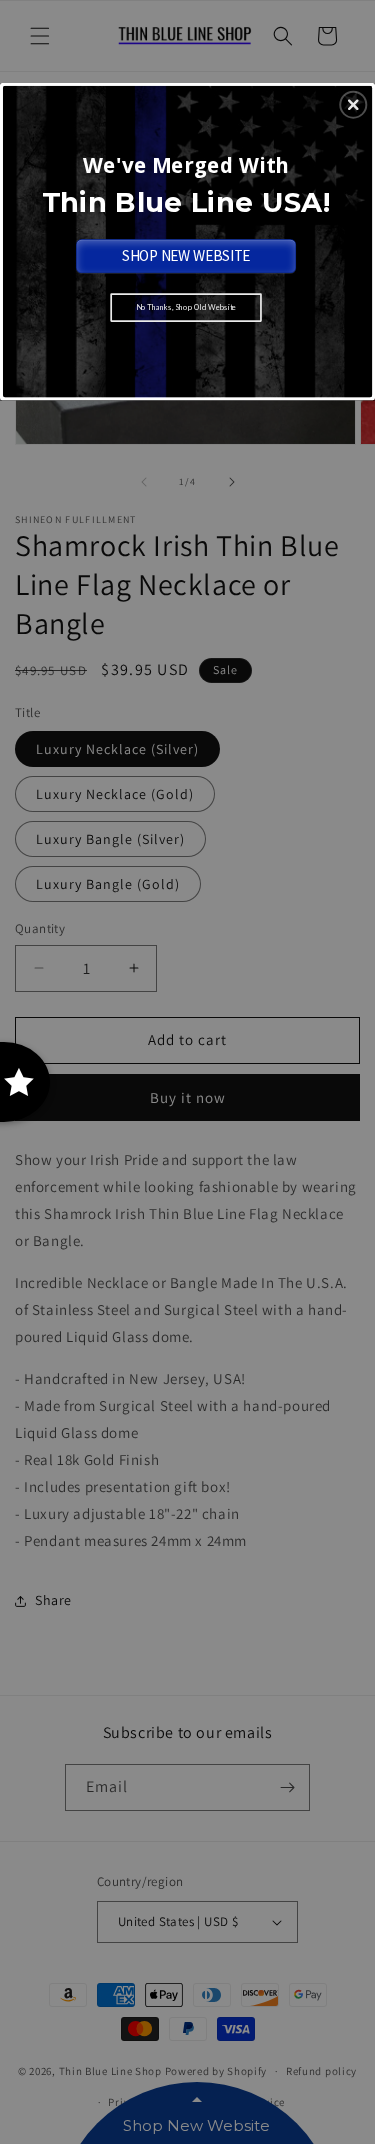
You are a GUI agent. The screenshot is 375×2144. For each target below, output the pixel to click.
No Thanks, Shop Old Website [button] (186, 306)
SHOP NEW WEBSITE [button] (186, 254)
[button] (353, 104)
